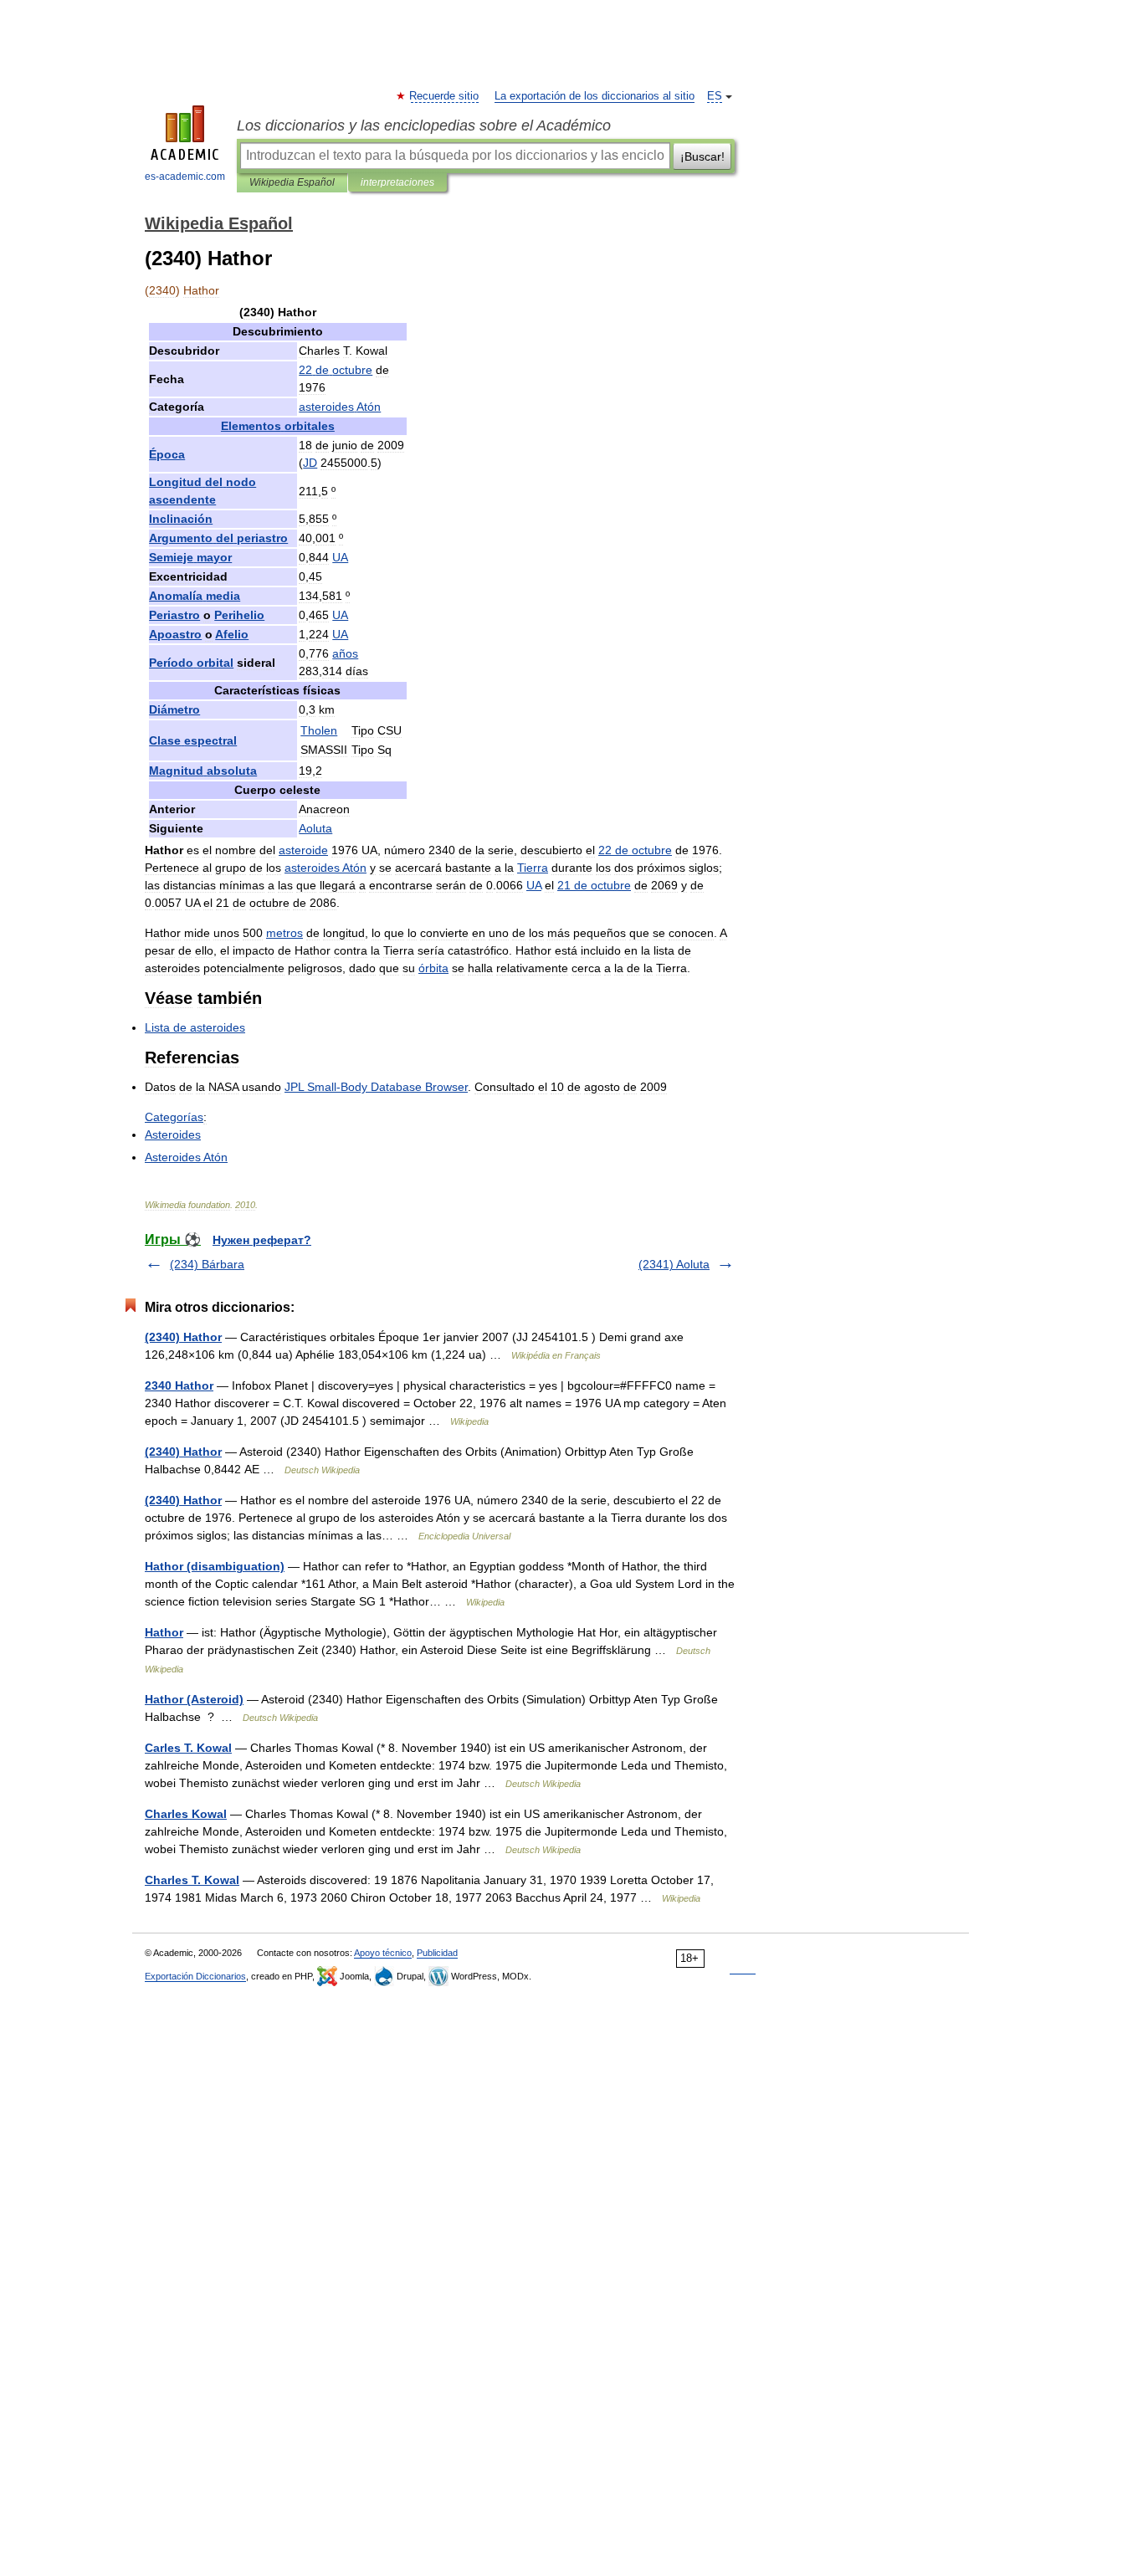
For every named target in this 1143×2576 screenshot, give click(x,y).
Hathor (164, 1632)
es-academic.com (185, 177)
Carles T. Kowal (188, 1748)
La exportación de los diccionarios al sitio (595, 96)
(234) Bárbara (207, 1264)
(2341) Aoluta (674, 1264)
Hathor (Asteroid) (194, 1699)
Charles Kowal (186, 1814)
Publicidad (437, 1953)
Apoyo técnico (383, 1953)
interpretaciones (397, 182)
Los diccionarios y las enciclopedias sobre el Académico (424, 125)
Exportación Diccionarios (195, 1976)
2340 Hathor (179, 1385)
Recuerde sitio (445, 96)
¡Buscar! (702, 156)
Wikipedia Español (292, 182)
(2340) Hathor (183, 1337)
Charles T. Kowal (192, 1880)
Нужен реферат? (262, 1240)
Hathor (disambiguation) (215, 1566)
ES (715, 96)
